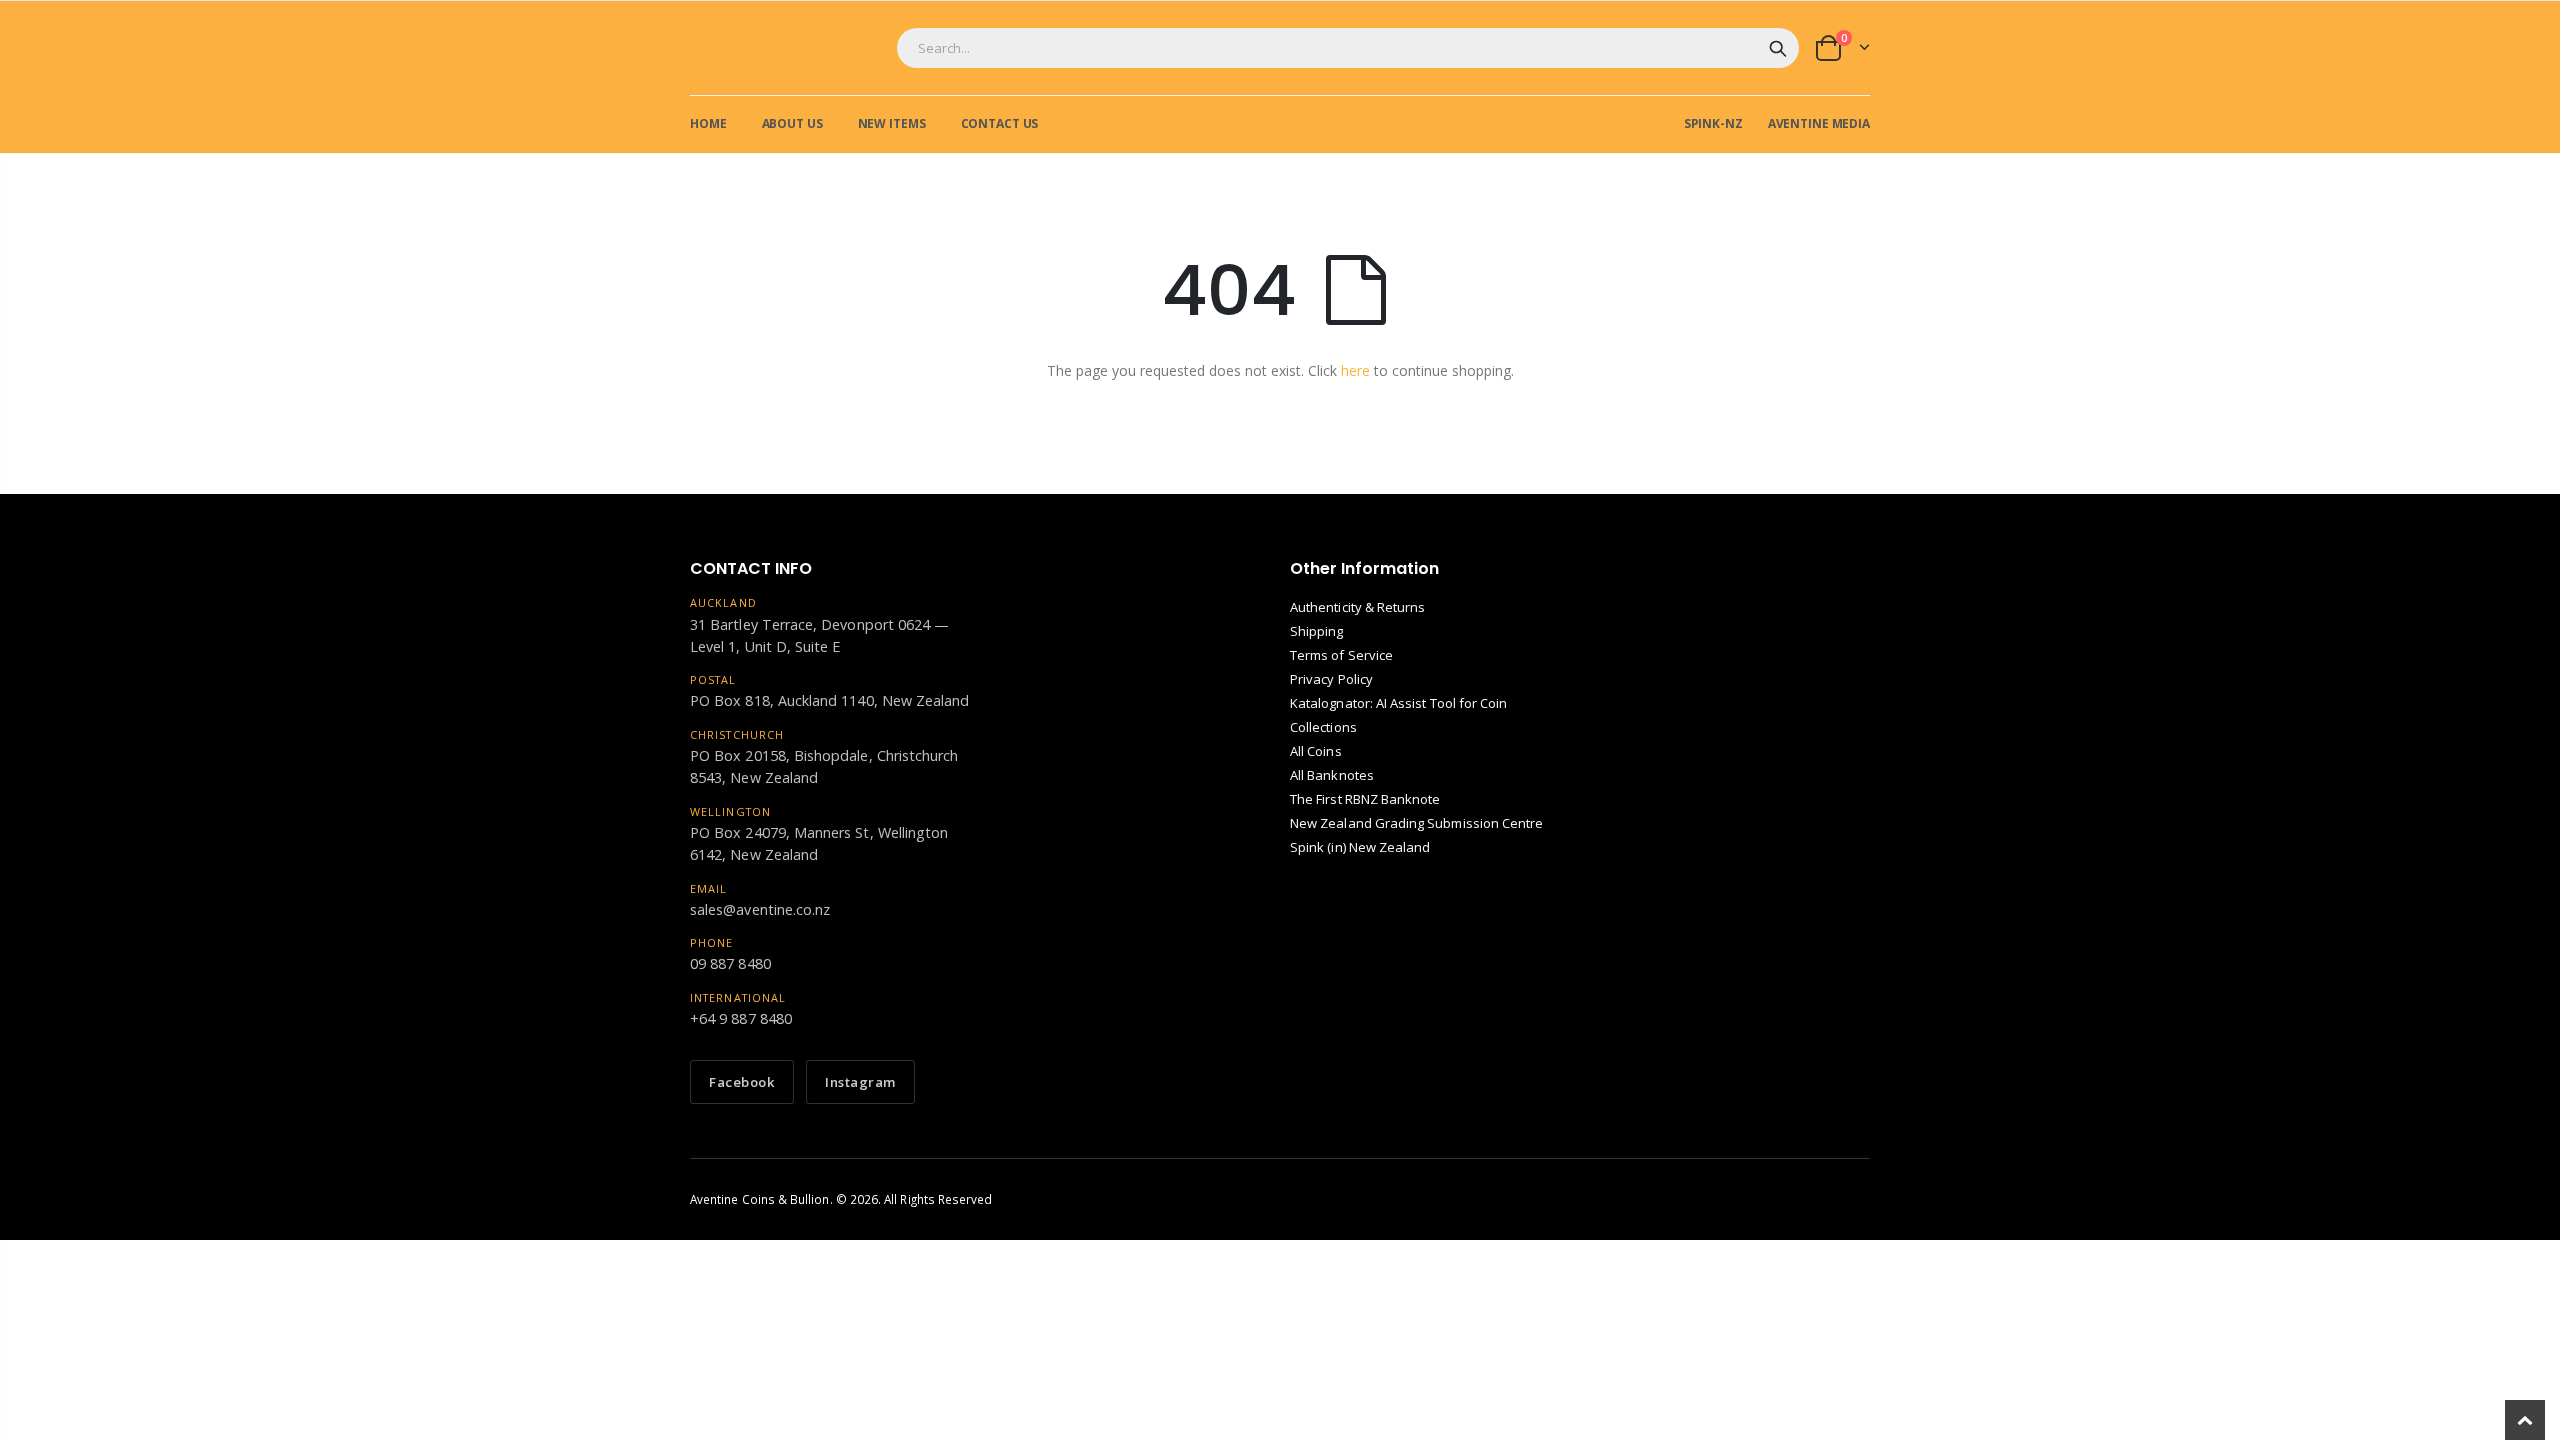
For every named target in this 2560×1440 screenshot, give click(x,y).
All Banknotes (1332, 775)
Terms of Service (1341, 655)
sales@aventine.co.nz (760, 909)
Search (1778, 48)
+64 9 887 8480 (741, 1018)
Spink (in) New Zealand (1360, 847)
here (1355, 370)
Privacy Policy (1331, 679)
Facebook (742, 1082)
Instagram (860, 1082)
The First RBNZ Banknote (1365, 799)
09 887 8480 (730, 963)
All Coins (1316, 751)
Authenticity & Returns (1357, 607)
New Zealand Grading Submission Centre (1416, 823)
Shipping (1317, 631)
